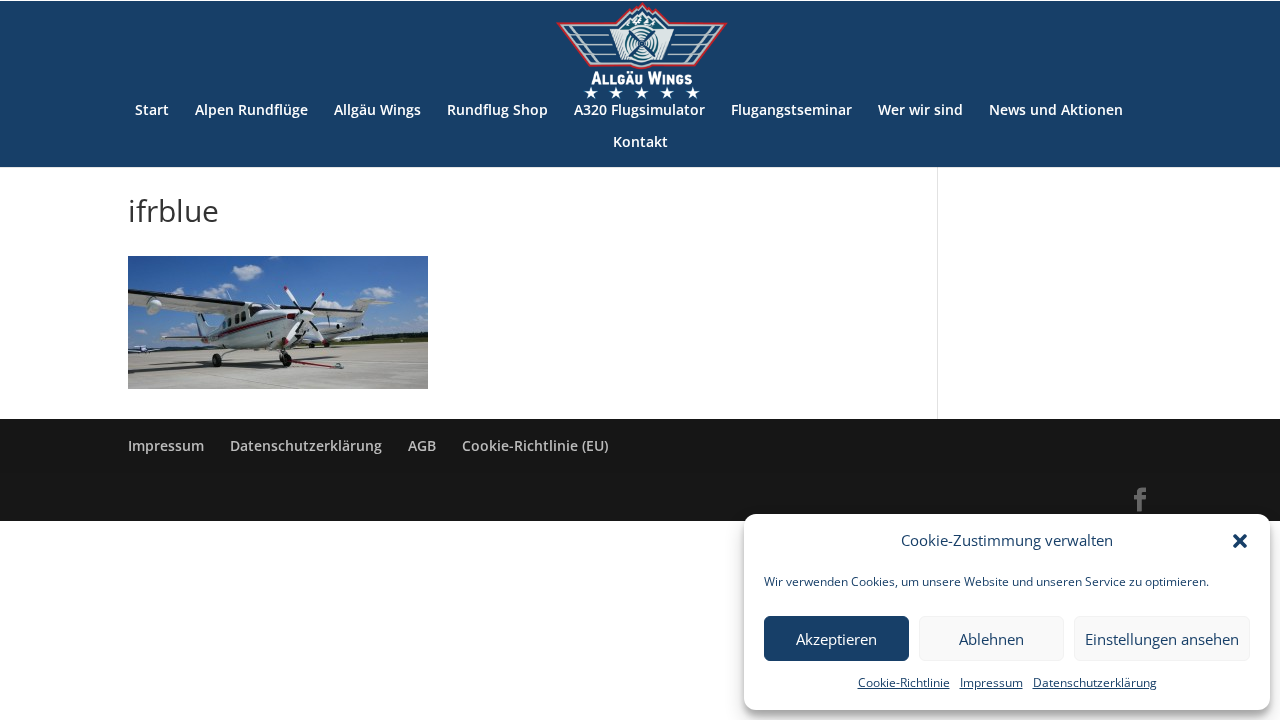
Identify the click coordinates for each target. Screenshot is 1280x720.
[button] (1240, 541)
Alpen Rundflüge (251, 111)
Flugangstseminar (791, 111)
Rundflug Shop (497, 111)
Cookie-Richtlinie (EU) (535, 445)
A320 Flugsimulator (639, 111)
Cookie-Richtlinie (904, 682)
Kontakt (640, 143)
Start (152, 111)
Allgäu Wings (377, 111)
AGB (422, 445)
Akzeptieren (836, 639)
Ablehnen (991, 639)
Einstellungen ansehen (1162, 639)
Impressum (991, 682)
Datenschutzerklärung (1095, 682)
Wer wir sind (920, 111)
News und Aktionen (1056, 111)
